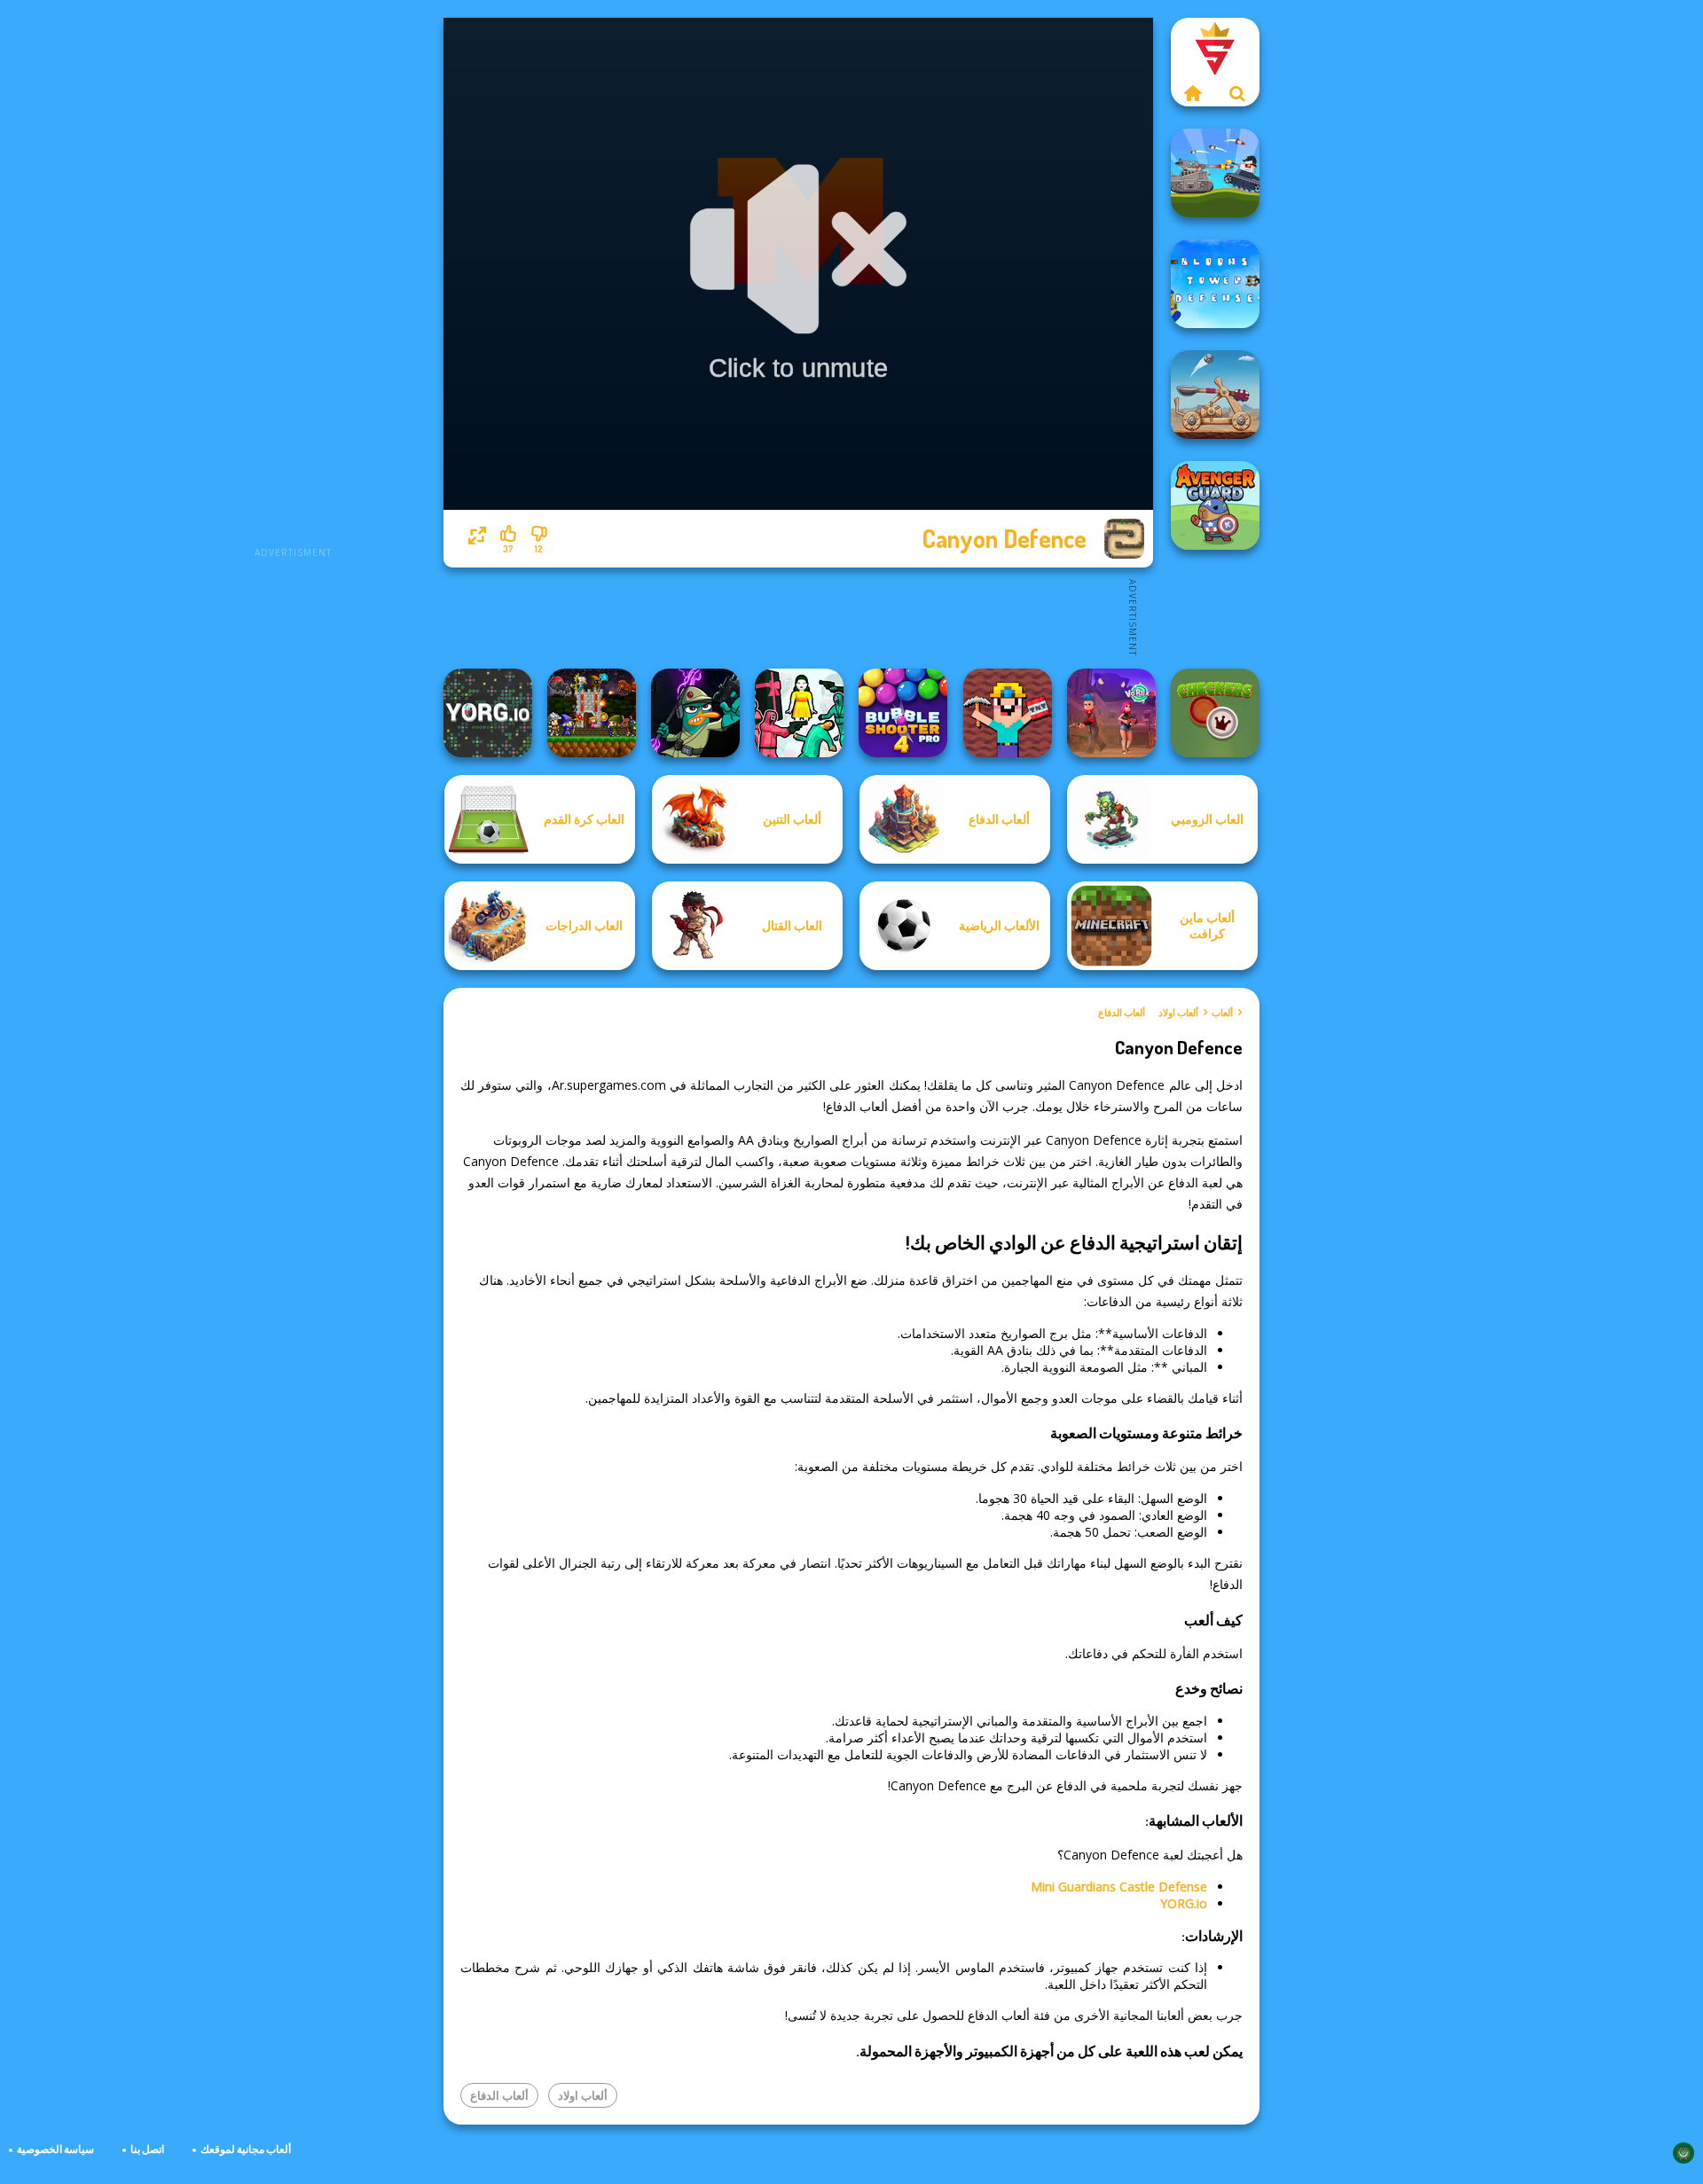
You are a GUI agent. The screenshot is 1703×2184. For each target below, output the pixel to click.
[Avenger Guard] (1215, 505)
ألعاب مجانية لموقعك (246, 2149)
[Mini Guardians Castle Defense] (592, 713)
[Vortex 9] (1111, 713)
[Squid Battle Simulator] (799, 713)
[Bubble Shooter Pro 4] (903, 713)
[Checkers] (1215, 713)
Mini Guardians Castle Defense (1119, 1887)
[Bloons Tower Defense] (1215, 284)
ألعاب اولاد (1178, 1013)
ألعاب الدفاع (1122, 1013)
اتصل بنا (147, 2149)
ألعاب (1222, 1013)
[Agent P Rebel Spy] (695, 713)
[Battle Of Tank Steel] (1215, 173)
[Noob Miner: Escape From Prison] (1008, 713)
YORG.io (1184, 1903)
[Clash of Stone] (1215, 395)
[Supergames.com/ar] (1193, 93)
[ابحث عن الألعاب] (1237, 93)
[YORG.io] (488, 713)
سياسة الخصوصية (55, 2149)
